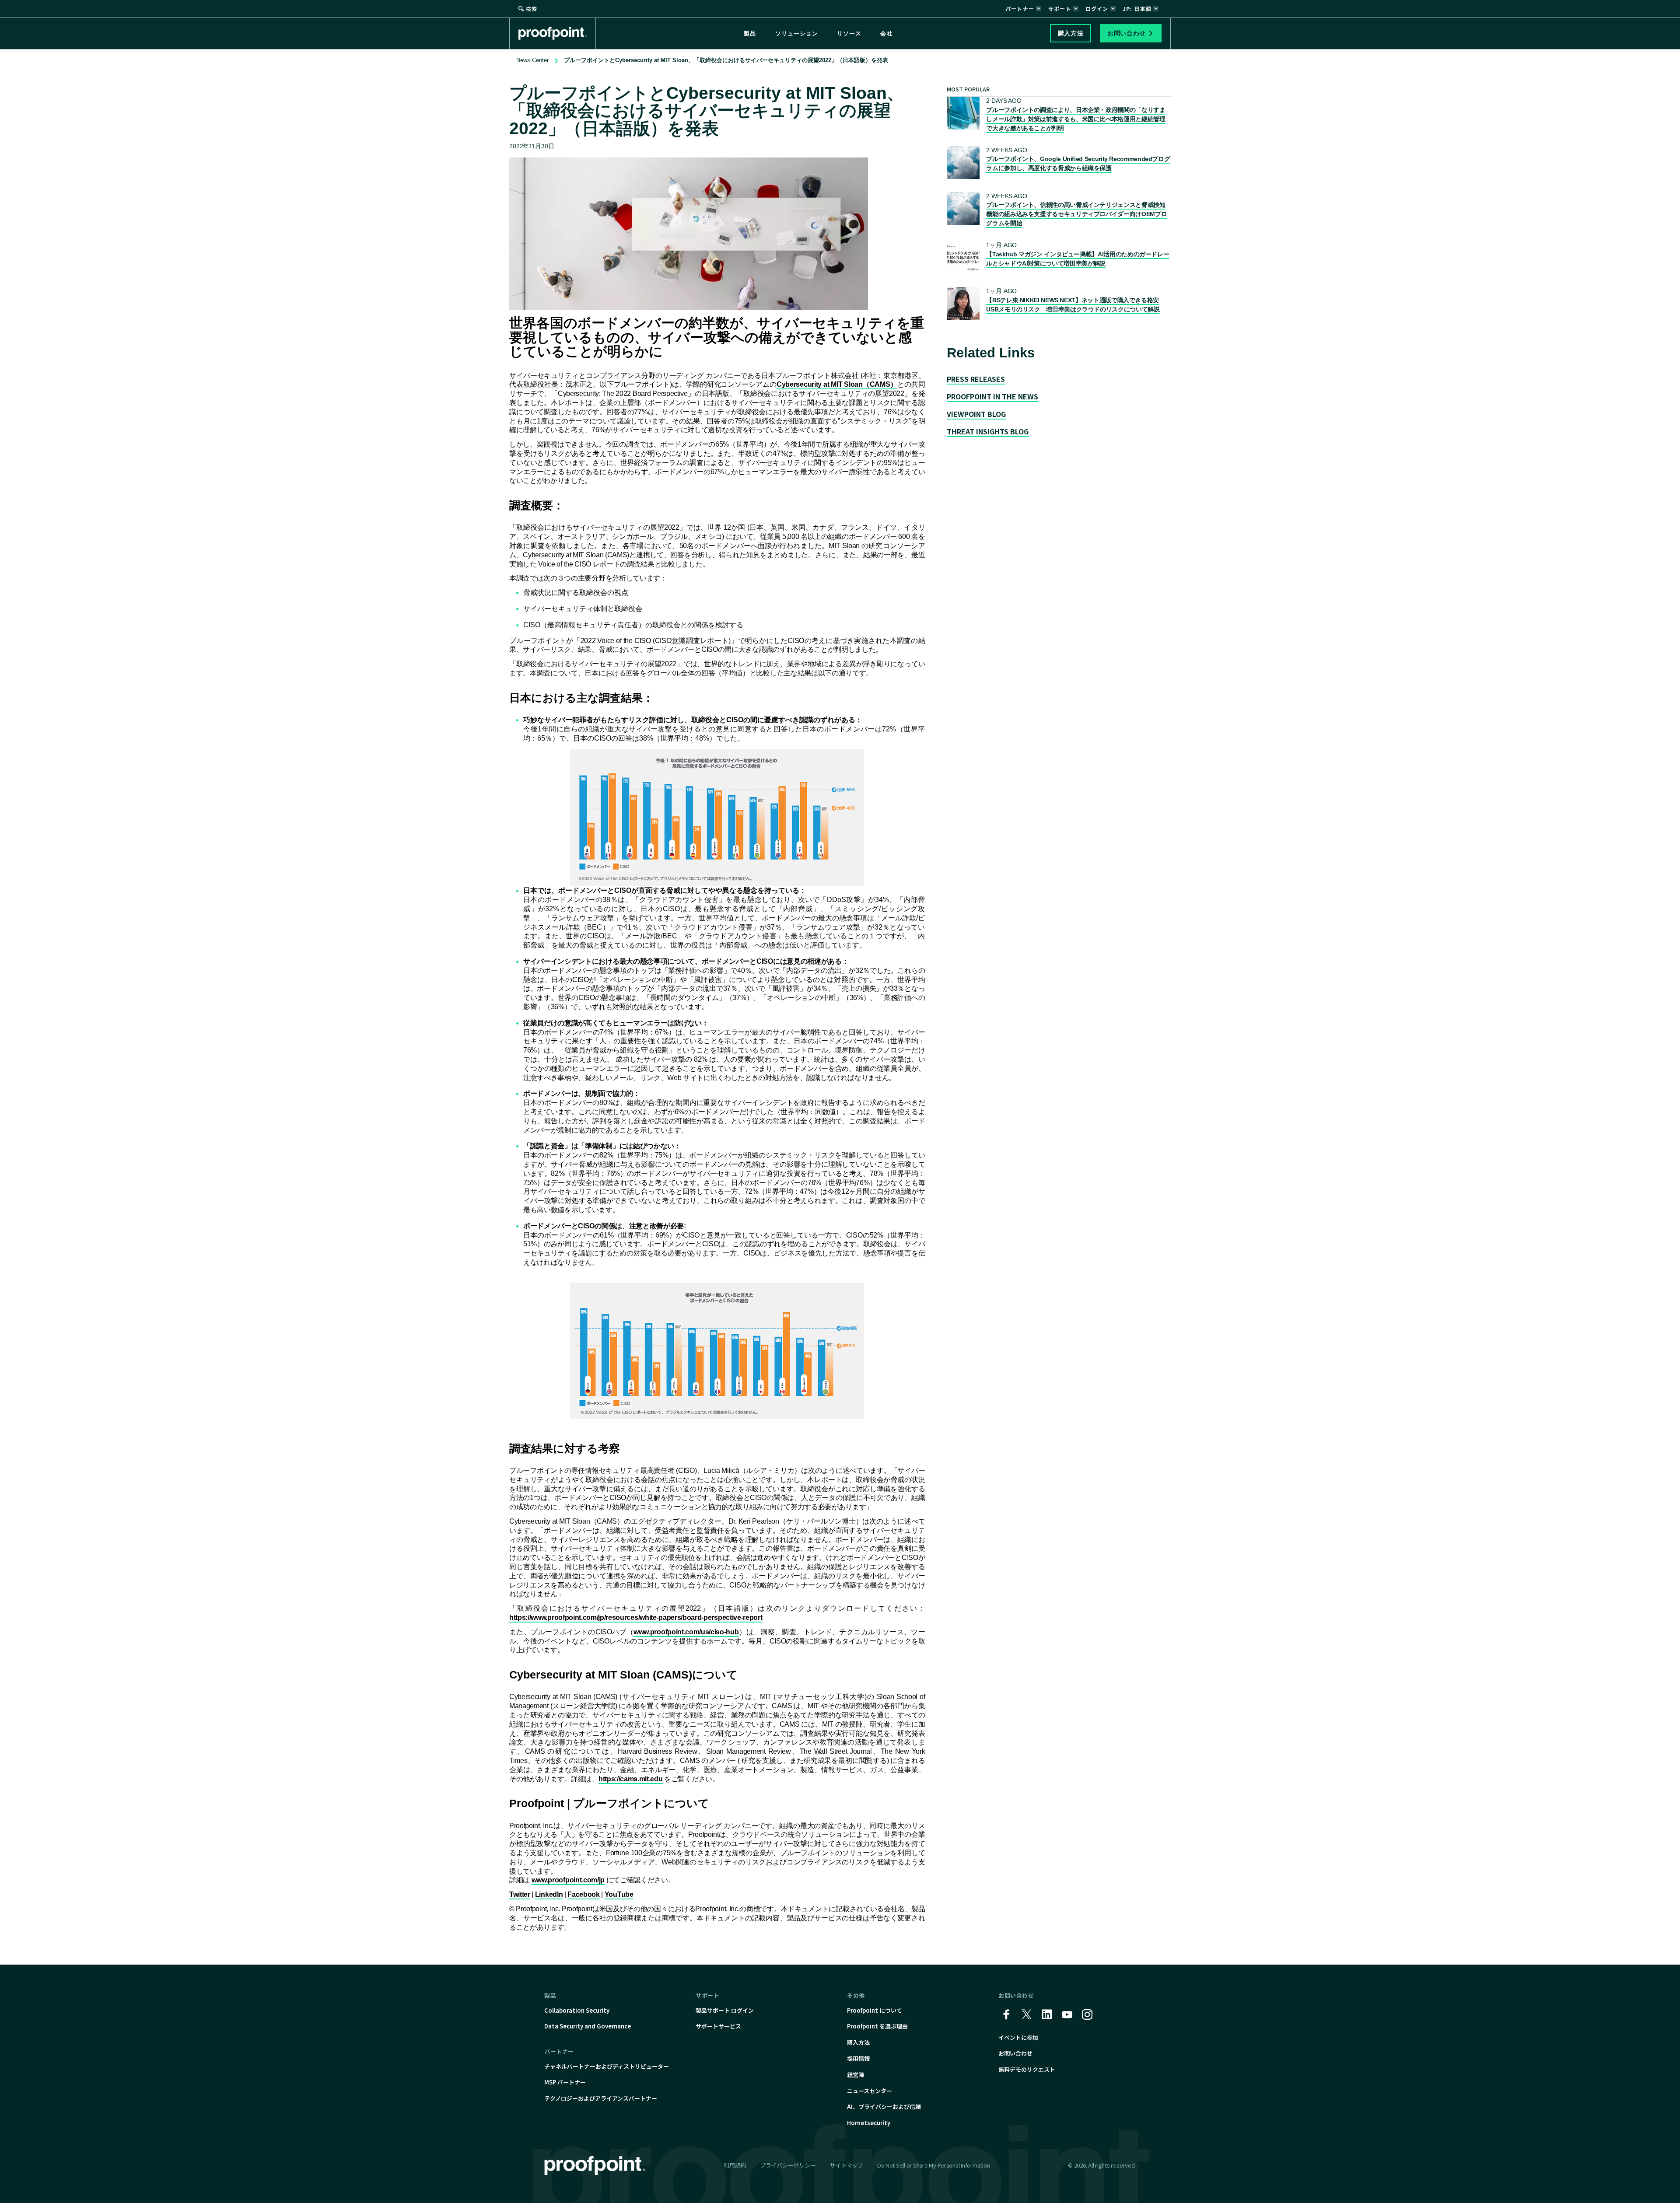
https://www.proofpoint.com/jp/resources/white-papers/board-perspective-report (636, 1617)
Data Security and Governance (588, 2026)
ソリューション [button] (797, 33)
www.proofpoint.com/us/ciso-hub (686, 1632)
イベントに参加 (1018, 2037)
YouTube (619, 1894)
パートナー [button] (1020, 9)
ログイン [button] (1097, 9)
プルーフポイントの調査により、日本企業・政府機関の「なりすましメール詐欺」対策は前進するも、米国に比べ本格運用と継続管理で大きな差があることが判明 (1076, 119)
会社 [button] (886, 33)
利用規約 (735, 2165)
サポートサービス (718, 2026)
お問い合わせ (1015, 2053)
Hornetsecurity (869, 2123)
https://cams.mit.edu (631, 1779)
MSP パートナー (565, 2082)
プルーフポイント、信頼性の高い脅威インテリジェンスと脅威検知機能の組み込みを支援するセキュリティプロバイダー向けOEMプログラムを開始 (1076, 214)
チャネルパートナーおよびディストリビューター (607, 2066)
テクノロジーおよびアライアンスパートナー (601, 2098)
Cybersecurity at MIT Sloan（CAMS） (837, 384)
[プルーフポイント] (557, 33)
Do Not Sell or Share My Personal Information (934, 2166)
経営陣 (856, 2075)
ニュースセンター (870, 2091)
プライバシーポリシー (788, 2165)
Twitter (520, 1894)
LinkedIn (549, 1894)
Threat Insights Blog (988, 431)
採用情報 (858, 2058)
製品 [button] (750, 33)
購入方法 (858, 2042)
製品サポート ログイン (725, 2010)
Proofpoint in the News (992, 396)
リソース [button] (849, 33)
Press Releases (976, 379)
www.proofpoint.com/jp (568, 1880)
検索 (532, 9)
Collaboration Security (577, 2010)
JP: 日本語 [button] (1137, 9)
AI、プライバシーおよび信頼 (884, 2107)
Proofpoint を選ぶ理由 (877, 2026)
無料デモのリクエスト (1027, 2069)
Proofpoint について (875, 2010)
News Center (532, 60)
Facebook (583, 1894)
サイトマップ (846, 2165)
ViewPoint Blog (976, 414)
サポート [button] (1060, 9)
